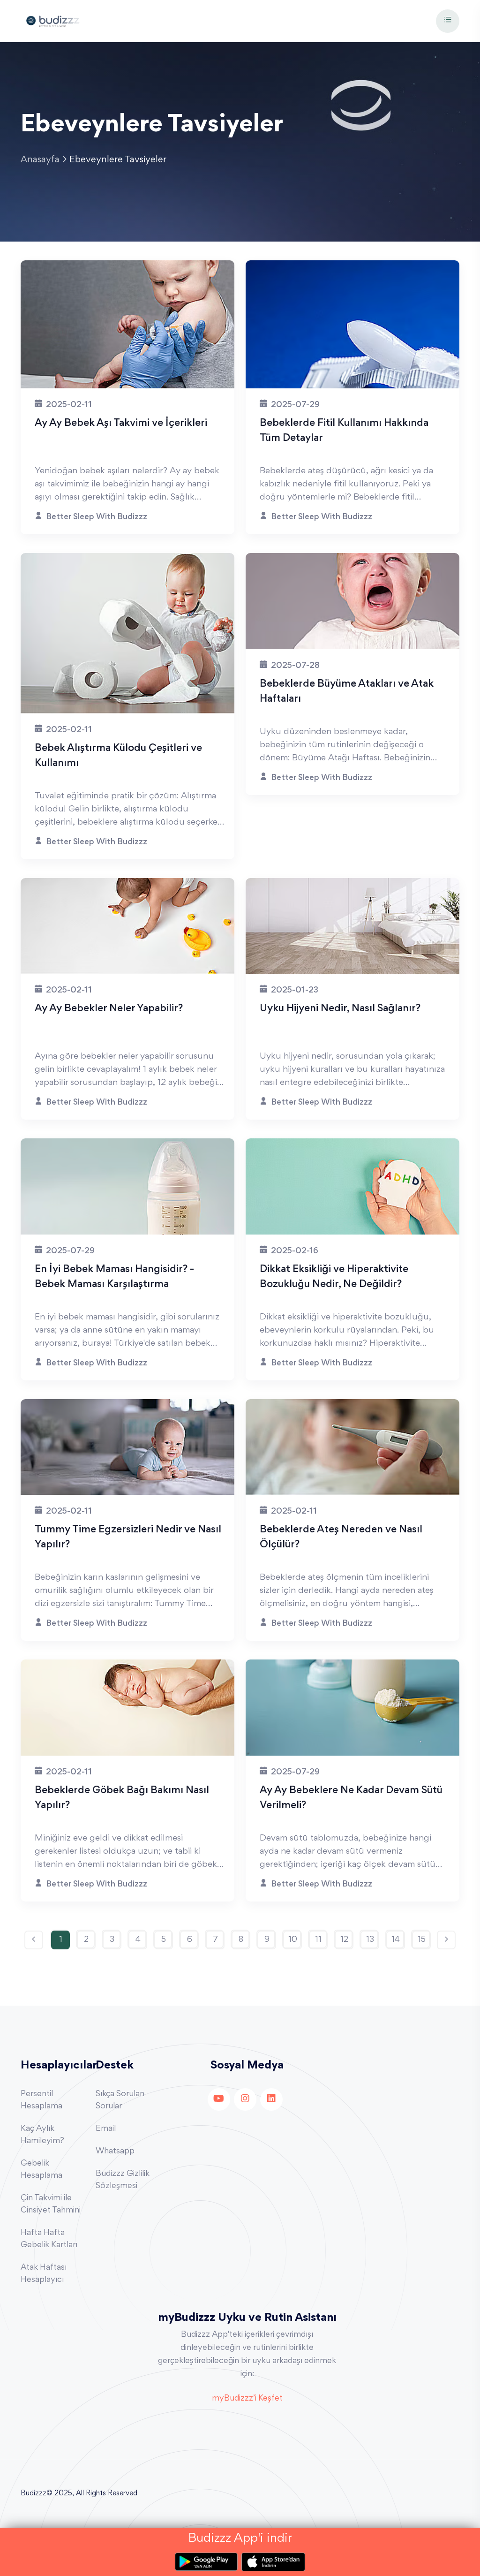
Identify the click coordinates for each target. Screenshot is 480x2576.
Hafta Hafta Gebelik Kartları (49, 2239)
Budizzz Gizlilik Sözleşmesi (123, 2180)
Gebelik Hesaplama (41, 2170)
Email (106, 2129)
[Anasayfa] (53, 20)
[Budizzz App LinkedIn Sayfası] (271, 2099)
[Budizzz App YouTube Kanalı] (219, 2099)
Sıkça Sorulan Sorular (120, 2100)
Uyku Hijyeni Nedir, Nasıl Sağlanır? (340, 1009)
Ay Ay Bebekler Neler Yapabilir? (109, 1009)
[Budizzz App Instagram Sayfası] (245, 2099)
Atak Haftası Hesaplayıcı (44, 2274)
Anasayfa (40, 160)
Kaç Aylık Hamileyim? (42, 2135)
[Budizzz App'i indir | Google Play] (208, 2562)
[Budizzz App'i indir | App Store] (273, 2562)
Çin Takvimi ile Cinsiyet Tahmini (51, 2205)
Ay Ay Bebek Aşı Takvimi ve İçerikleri (121, 424)
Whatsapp (115, 2152)
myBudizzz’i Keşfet (247, 2399)
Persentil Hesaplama (41, 2100)
